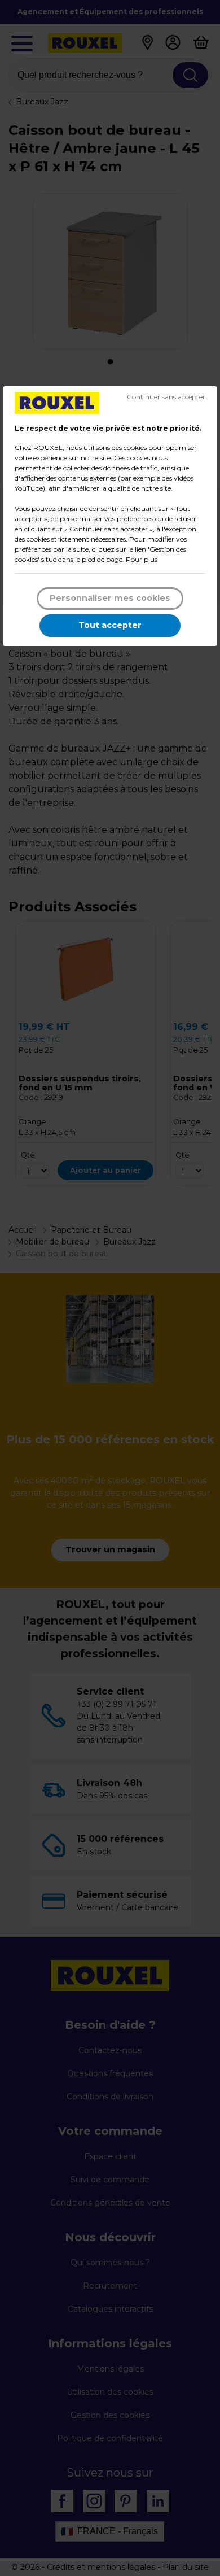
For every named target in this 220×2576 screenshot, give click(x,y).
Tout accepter (110, 625)
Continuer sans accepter (166, 397)
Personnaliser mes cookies (110, 598)
